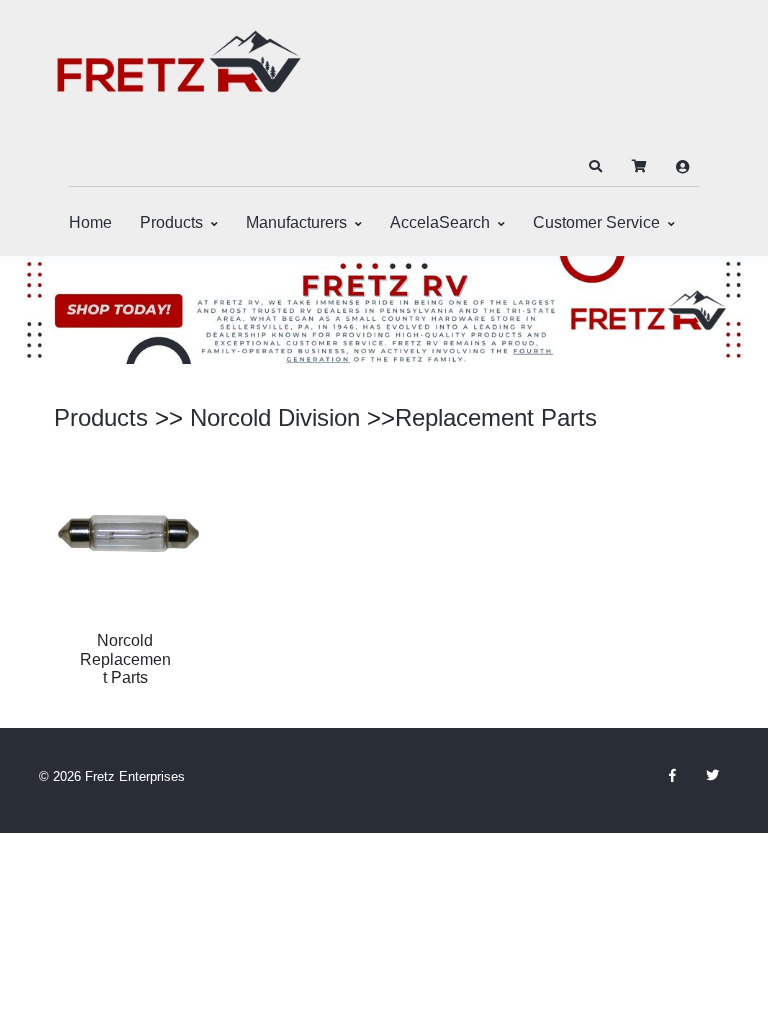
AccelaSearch (440, 222)
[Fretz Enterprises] (179, 72)
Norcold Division (275, 417)
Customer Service (596, 222)
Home (90, 222)
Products (171, 222)
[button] (595, 167)
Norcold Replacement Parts (125, 659)
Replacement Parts (496, 417)
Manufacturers (296, 222)
